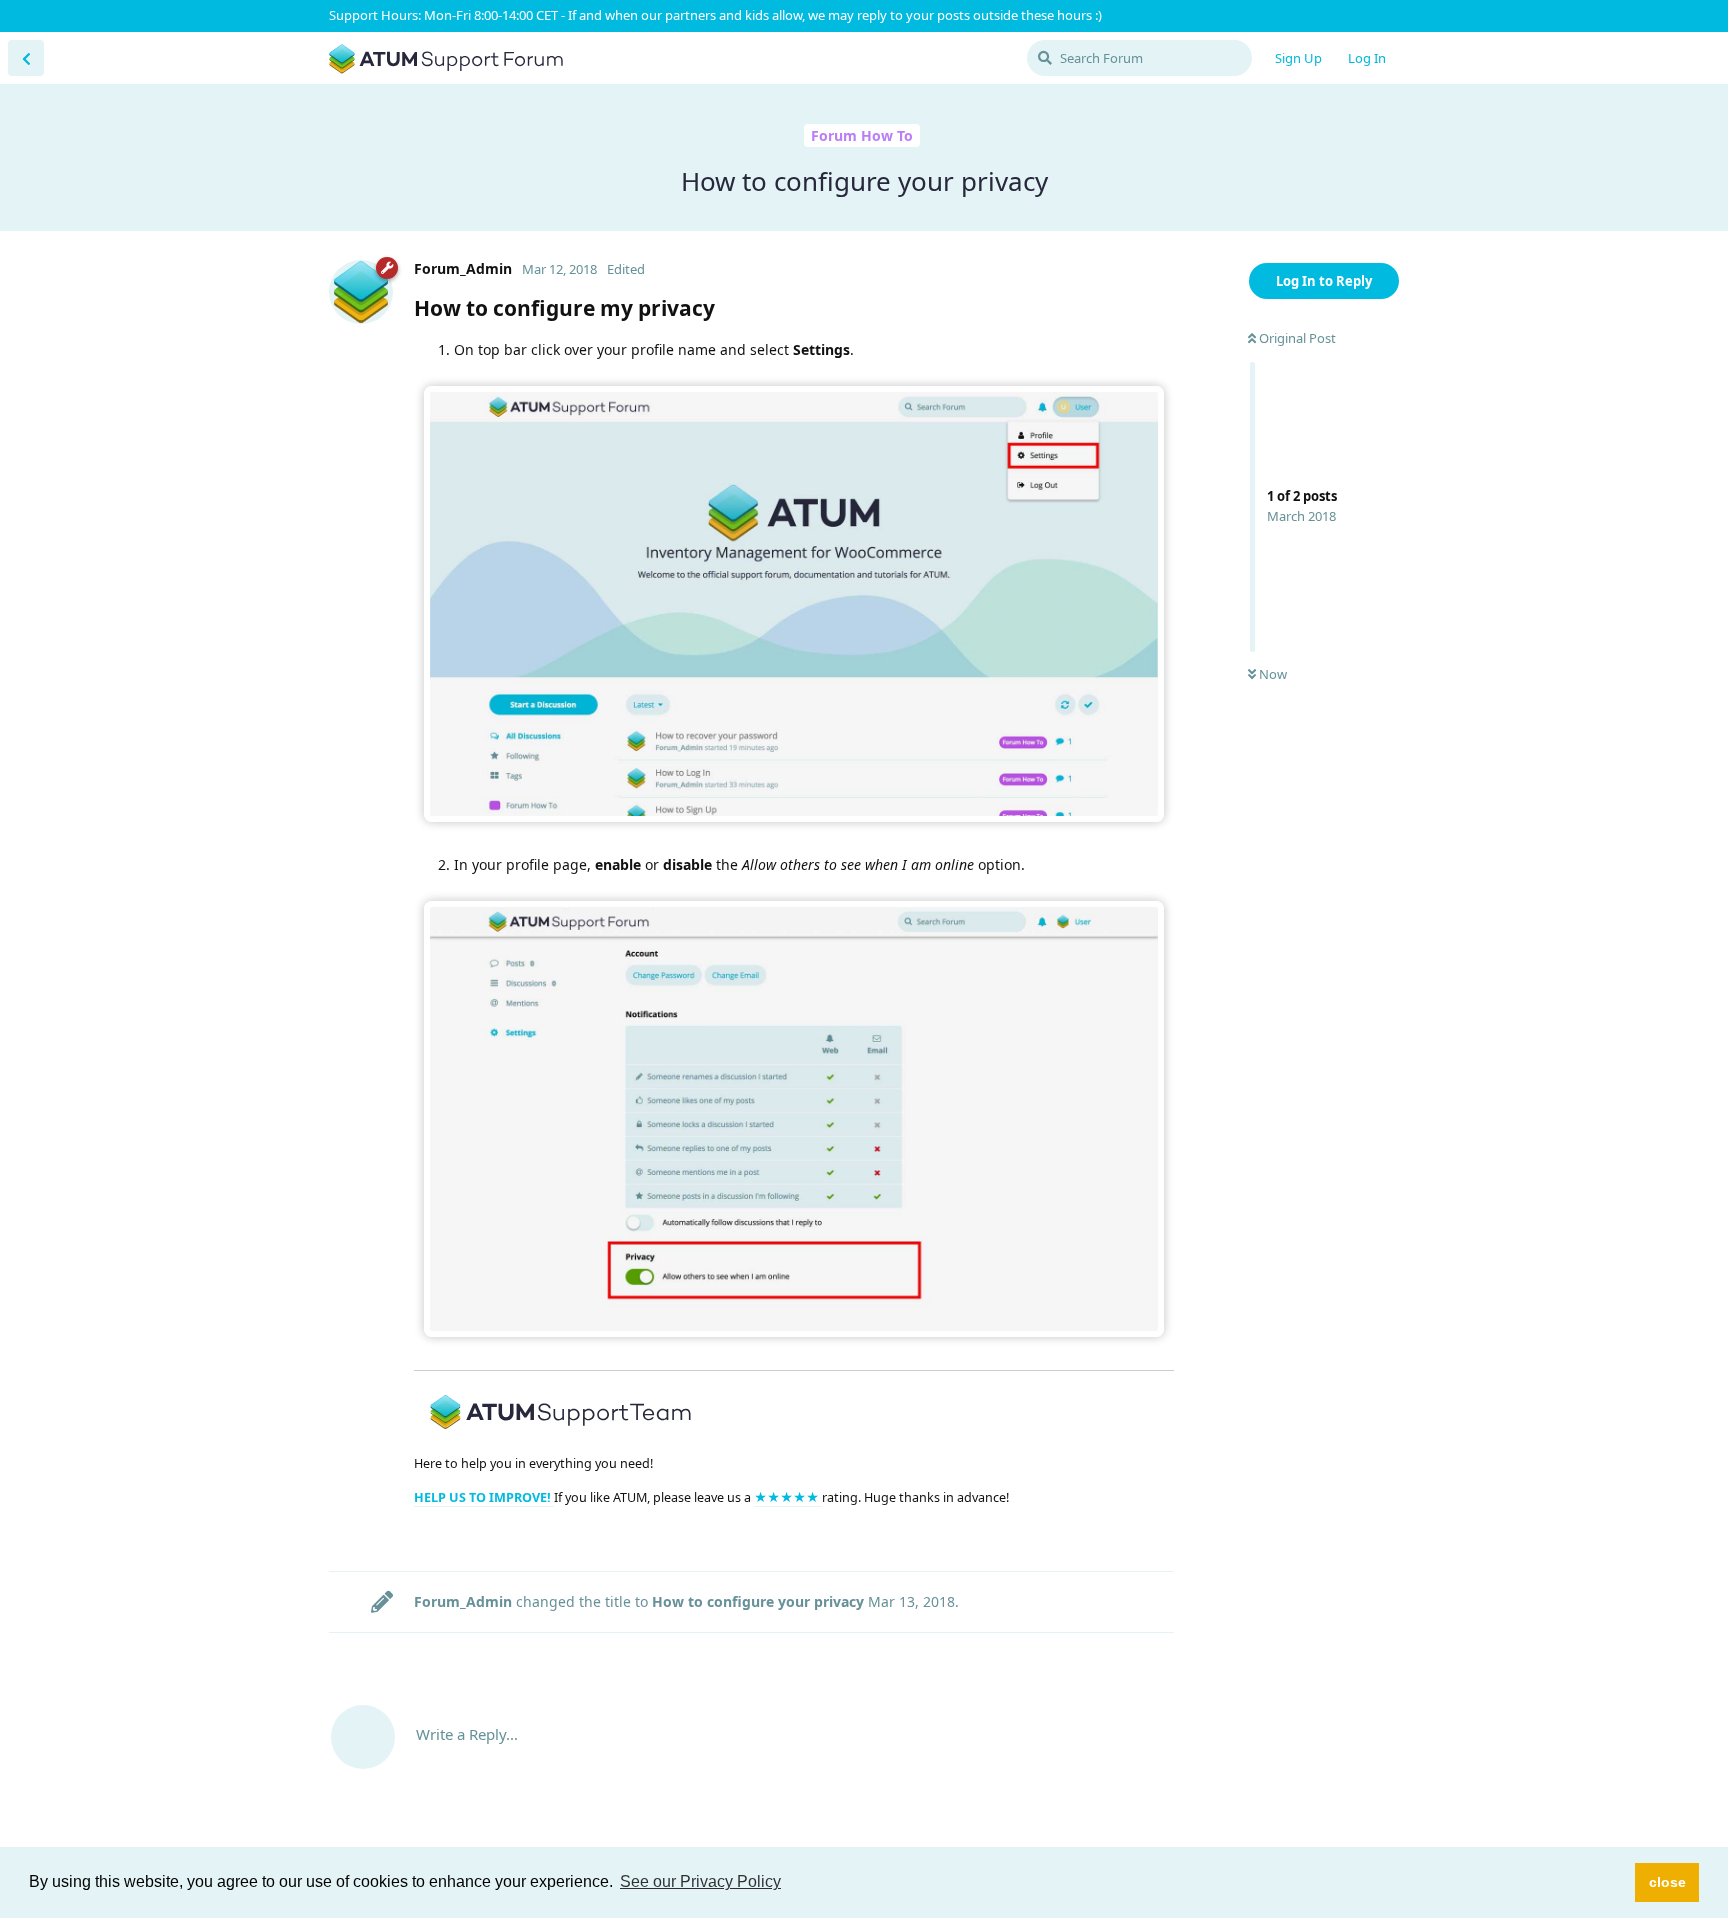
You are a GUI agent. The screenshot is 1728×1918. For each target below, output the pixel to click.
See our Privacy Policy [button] (700, 1881)
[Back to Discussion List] (26, 58)
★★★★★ (788, 1497)
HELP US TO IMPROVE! (484, 1497)
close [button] (1667, 1882)
